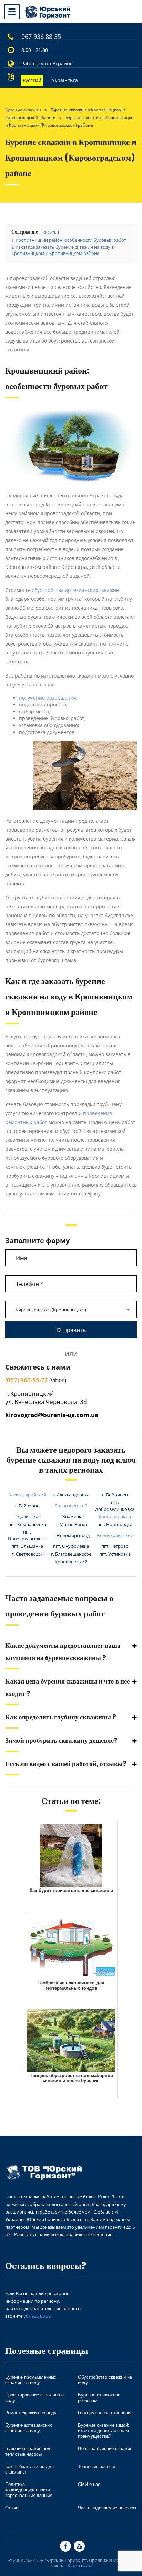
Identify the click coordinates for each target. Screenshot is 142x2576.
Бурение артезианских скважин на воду (29, 2428)
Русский (32, 80)
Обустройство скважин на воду (105, 2380)
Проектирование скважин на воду (34, 2398)
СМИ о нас (89, 2484)
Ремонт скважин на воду (31, 2413)
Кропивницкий (115, 1516)
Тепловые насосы (96, 2466)
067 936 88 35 (41, 36)
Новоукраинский (115, 1535)
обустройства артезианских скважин (75, 590)
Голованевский (71, 1506)
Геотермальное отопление (105, 2413)
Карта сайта (80, 2565)
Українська (65, 80)
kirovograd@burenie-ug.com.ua (52, 1415)
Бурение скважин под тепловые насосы (28, 2451)
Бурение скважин (23, 110)
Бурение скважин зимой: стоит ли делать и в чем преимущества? (104, 2431)
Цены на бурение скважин (105, 2449)
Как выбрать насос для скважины (29, 2469)
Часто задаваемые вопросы (107, 2508)
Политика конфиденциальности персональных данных (29, 2490)
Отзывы (13, 2508)
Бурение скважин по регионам (99, 2398)
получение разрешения (48, 698)
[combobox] (71, 1309)
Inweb (56, 2565)
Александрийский (27, 1495)
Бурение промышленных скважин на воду (31, 2380)
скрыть (50, 232)
